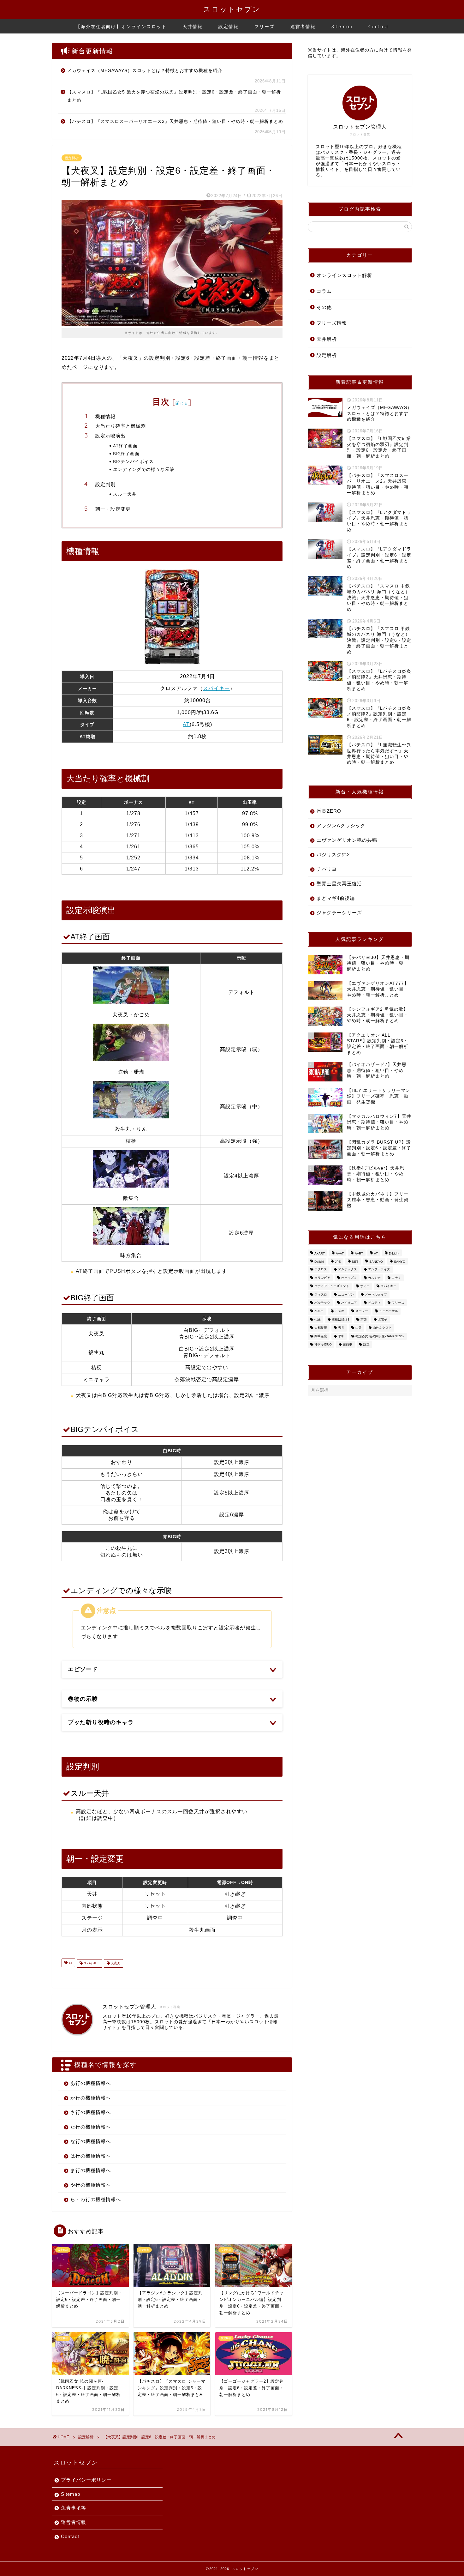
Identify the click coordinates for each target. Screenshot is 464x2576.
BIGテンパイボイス (133, 461)
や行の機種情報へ (91, 2185)
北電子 (383, 1319)
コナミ (396, 1278)
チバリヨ (327, 869)
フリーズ (265, 27)
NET (355, 1262)
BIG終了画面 (126, 453)
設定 (366, 1344)
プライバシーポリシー (86, 2480)
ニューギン (346, 1294)
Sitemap (342, 27)
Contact (378, 27)
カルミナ (374, 1278)
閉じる (182, 403)
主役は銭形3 (341, 1319)
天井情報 (193, 27)
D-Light (394, 1253)
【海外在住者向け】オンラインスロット (121, 27)
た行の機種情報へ (91, 2127)
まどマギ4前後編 (336, 898)
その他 (324, 307)
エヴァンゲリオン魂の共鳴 (347, 840)
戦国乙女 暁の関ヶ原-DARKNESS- (380, 1336)
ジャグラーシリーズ (339, 913)
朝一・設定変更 (113, 509)
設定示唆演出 (110, 436)
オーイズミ (349, 1278)
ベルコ (319, 1311)
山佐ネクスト (382, 1328)
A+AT (340, 1253)
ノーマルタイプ (376, 1294)
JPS (338, 1262)
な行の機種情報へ (91, 2141)
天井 (341, 1328)
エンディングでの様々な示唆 (144, 469)
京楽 (364, 1319)
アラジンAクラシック (341, 825)
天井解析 (327, 339)
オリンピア (322, 1278)
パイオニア (349, 1303)
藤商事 (348, 1344)
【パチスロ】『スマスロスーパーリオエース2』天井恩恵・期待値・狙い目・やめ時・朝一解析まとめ (175, 121)
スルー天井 (125, 494)
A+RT (359, 1253)
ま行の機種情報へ (91, 2170)
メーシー (362, 1311)
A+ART (320, 1253)
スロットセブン (232, 9)
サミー (365, 1286)
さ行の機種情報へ (91, 2112)
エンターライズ (379, 1270)
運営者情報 (303, 27)
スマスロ (321, 1294)
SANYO (400, 1262)
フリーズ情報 (332, 323)
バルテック (322, 1303)
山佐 (359, 1328)
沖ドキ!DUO (323, 1344)
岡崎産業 (321, 1336)
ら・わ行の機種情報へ (96, 2199)
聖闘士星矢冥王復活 (339, 884)
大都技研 (321, 1328)
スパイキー (216, 688)
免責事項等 (74, 2508)
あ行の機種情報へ (91, 2083)
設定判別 (105, 484)
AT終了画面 (125, 445)
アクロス (321, 1270)
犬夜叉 (115, 1963)
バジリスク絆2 (333, 855)
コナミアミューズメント (332, 1286)
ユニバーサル (389, 1311)
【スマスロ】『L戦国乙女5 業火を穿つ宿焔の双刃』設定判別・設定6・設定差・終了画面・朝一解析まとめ (174, 96)
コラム (324, 291)
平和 (341, 1336)
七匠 (318, 1319)
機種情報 (105, 416)
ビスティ (374, 1303)
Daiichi (319, 1262)
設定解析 (72, 158)
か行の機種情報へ (91, 2098)
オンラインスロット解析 (344, 275)
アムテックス (348, 1270)
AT (186, 724)
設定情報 (229, 27)
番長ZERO (329, 811)
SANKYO (376, 1262)
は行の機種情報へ (91, 2156)
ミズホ (340, 1311)
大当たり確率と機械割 (121, 426)
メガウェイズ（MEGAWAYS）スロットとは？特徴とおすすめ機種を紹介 (145, 71)
